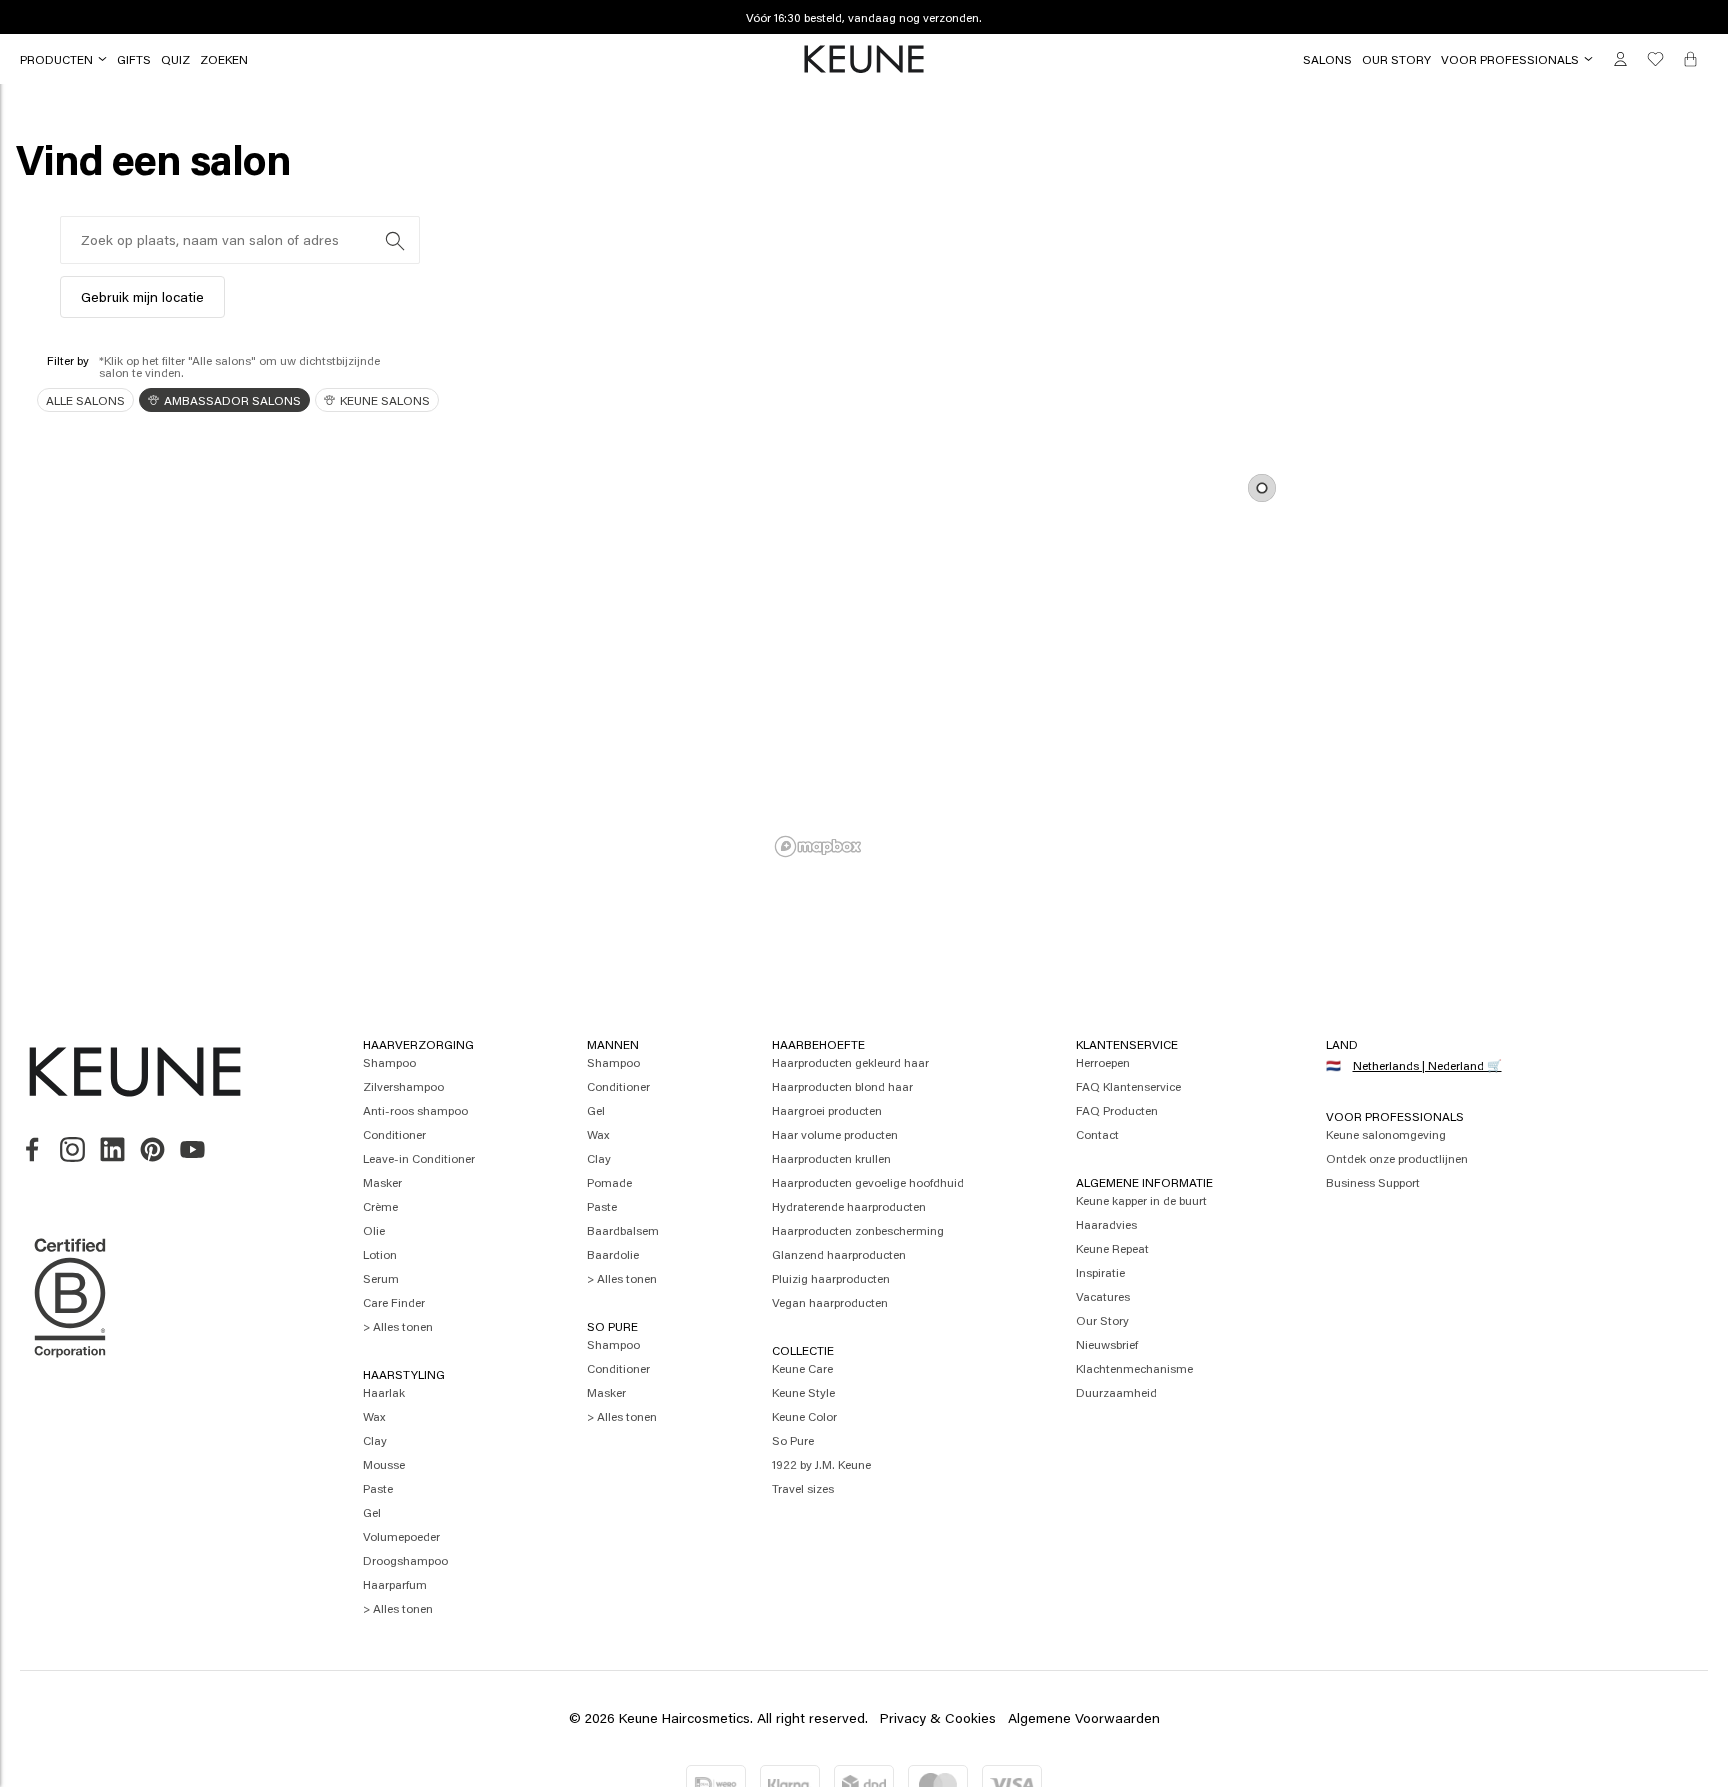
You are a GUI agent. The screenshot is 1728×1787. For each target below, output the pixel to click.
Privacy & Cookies (938, 1717)
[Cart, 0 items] (1690, 59)
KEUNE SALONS (385, 400)
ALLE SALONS (85, 400)
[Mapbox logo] (818, 846)
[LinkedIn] (112, 1150)
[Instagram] (72, 1150)
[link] (134, 59)
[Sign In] (1620, 59)
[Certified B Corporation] (70, 1366)
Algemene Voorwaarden (1084, 1717)
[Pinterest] (152, 1150)
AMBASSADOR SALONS (232, 400)
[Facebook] (32, 1150)
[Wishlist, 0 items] (1655, 59)
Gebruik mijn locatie (142, 296)
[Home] (864, 60)
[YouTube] (192, 1150)
